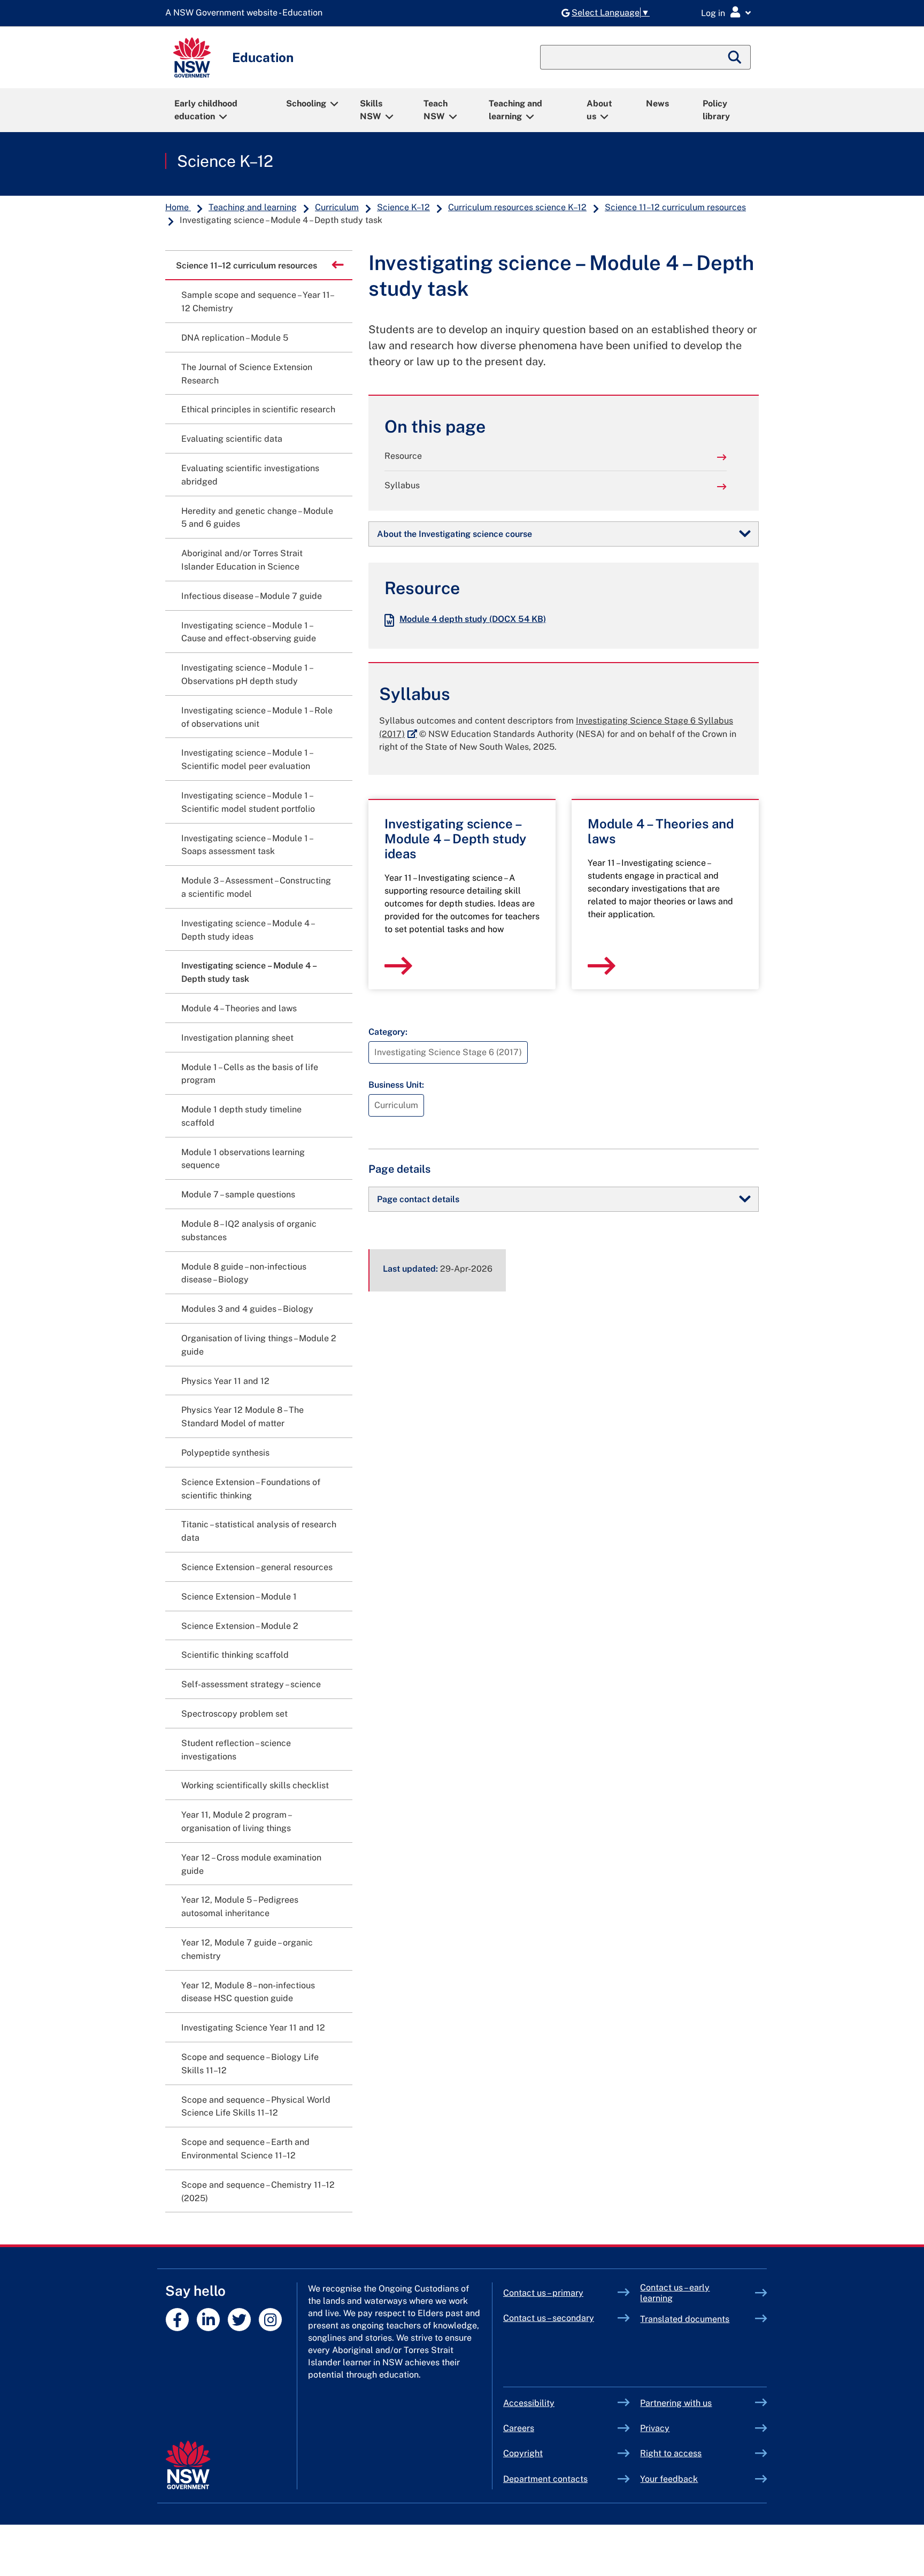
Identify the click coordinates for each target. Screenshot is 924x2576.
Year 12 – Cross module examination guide (251, 1864)
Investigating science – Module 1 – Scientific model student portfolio (248, 802)
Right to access (671, 2453)
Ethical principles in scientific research (258, 409)
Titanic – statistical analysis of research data (259, 1531)
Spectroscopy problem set (234, 1714)
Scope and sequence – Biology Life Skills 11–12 (250, 2064)
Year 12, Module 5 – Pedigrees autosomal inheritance (240, 1906)
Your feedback (669, 2479)
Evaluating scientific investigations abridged (250, 475)
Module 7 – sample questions (238, 1194)
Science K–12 (225, 161)
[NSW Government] (188, 2465)
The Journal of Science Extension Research (247, 374)
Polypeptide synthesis (225, 1453)
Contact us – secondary (549, 2318)
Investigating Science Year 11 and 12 (253, 2028)
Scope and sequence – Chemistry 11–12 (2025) (258, 2191)
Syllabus (402, 485)
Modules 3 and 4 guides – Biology (247, 1309)
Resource (403, 456)
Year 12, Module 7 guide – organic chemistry (247, 1949)
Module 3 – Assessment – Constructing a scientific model (256, 887)
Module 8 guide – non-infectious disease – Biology (244, 1273)
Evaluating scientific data (232, 439)
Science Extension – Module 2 (240, 1626)
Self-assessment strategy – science (251, 1684)
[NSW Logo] (192, 57)
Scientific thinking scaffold (235, 1655)
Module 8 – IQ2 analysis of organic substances (249, 1231)
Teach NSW (436, 110)
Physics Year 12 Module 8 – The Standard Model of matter (242, 1417)
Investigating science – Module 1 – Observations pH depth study (247, 674)
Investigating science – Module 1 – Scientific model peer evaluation (247, 759)
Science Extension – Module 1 (239, 1597)
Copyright (523, 2453)
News (657, 103)
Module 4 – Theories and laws (239, 1008)
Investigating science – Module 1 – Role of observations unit (257, 717)
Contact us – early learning (675, 2293)
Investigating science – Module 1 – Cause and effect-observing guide (249, 632)
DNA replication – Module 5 (235, 338)
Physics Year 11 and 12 (225, 1381)
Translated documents (685, 2319)
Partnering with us (676, 2403)
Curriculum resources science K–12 (517, 207)
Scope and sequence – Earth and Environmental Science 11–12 (245, 2149)
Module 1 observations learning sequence (243, 1159)
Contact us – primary (543, 2293)
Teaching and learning (515, 110)
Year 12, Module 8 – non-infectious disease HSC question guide (248, 1992)
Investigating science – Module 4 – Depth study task (249, 972)
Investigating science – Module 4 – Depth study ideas (248, 930)
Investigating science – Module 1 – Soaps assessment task (247, 845)
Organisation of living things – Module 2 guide (259, 1345)
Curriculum (337, 207)
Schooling (306, 103)
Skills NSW (371, 110)
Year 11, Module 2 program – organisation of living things (236, 1821)
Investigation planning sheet (237, 1038)
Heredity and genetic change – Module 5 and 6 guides (257, 518)
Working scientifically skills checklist (255, 1785)
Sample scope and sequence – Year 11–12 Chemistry (258, 302)
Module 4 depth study (473, 619)
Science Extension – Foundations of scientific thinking (251, 1489)
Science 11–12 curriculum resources (675, 207)
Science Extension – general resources (257, 1567)
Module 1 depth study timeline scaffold (241, 1116)
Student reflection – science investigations (236, 1750)
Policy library (716, 110)
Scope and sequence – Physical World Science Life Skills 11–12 (256, 2106)
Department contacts (545, 2479)
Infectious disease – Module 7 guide (252, 596)
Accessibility (529, 2403)
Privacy (655, 2428)
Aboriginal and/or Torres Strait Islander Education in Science (242, 560)
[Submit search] (735, 57)
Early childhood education (206, 110)
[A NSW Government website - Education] (247, 13)
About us (599, 110)
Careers (519, 2428)
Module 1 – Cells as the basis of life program (250, 1074)
